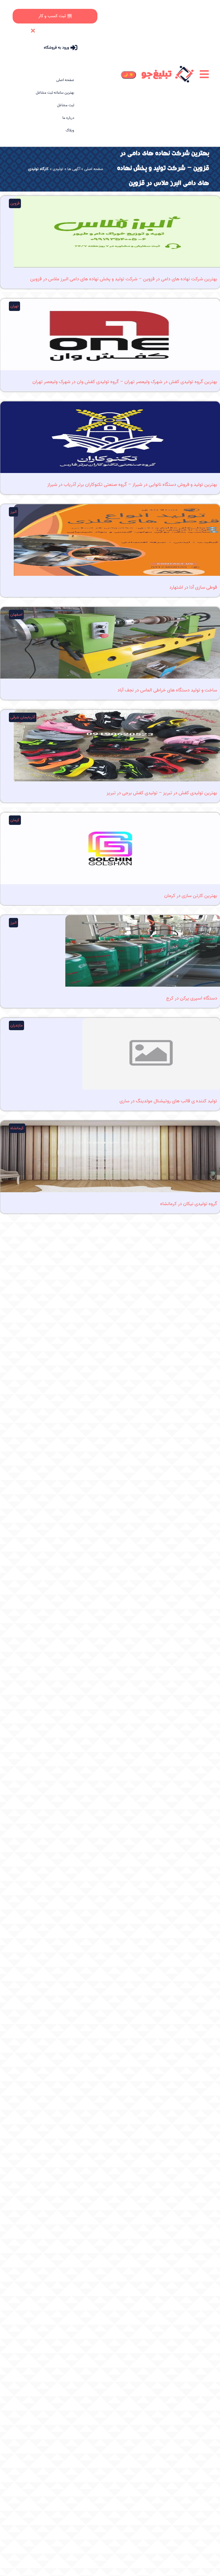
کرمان (15, 820)
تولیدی (58, 169)
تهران (14, 306)
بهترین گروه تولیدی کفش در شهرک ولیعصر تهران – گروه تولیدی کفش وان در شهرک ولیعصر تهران (125, 382)
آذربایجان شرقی (23, 717)
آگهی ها (74, 169)
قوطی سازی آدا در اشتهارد (193, 587)
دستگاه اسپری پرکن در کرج (192, 998)
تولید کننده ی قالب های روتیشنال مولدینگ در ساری (168, 1101)
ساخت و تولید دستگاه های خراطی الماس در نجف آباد (167, 690)
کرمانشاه (17, 1128)
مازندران (16, 1025)
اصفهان (16, 615)
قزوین (15, 203)
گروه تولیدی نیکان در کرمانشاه (189, 1204)
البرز (13, 512)
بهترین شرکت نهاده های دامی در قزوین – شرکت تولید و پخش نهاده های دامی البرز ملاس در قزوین (124, 279)
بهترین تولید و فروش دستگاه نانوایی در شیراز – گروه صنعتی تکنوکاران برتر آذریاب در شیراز (132, 484)
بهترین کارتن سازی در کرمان (191, 896)
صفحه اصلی (94, 169)
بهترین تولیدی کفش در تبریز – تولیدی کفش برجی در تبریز (162, 793)
